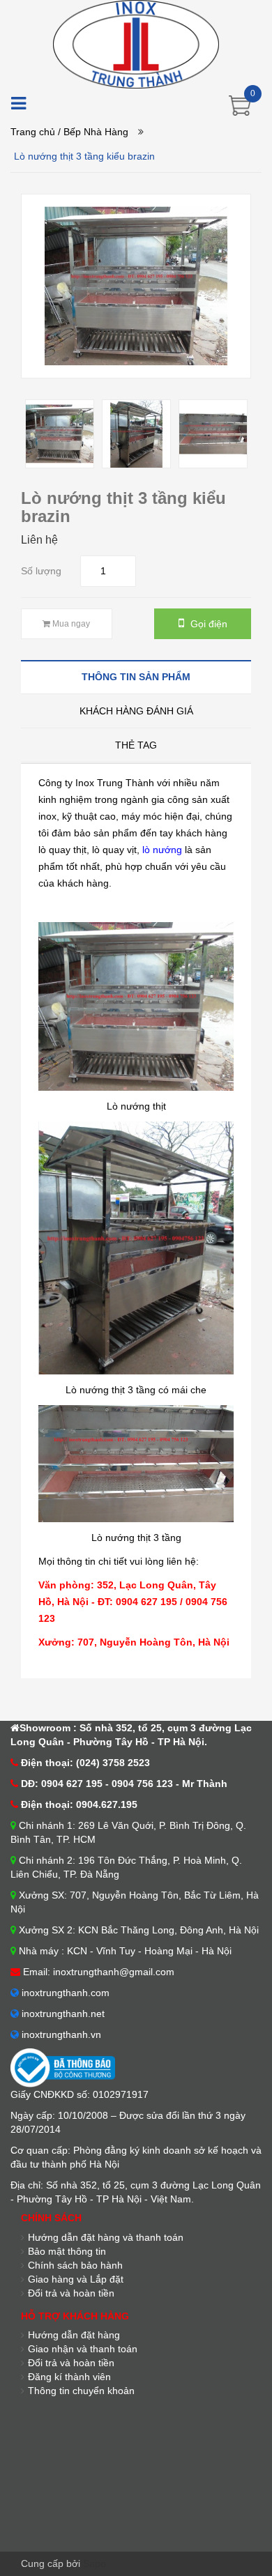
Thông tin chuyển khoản (81, 2391)
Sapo (95, 2563)
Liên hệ (39, 540)
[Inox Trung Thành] (136, 43)
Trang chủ (33, 132)
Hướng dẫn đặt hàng (74, 2335)
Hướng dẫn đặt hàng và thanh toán (106, 2237)
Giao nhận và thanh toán (83, 2349)
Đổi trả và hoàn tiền (71, 2293)
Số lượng (41, 571)
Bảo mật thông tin (67, 2251)
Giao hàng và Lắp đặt (76, 2279)
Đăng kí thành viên (69, 2377)
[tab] (136, 676)
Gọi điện (207, 624)
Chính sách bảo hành (75, 2265)
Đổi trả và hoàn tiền (71, 2363)
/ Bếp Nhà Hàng (93, 132)
